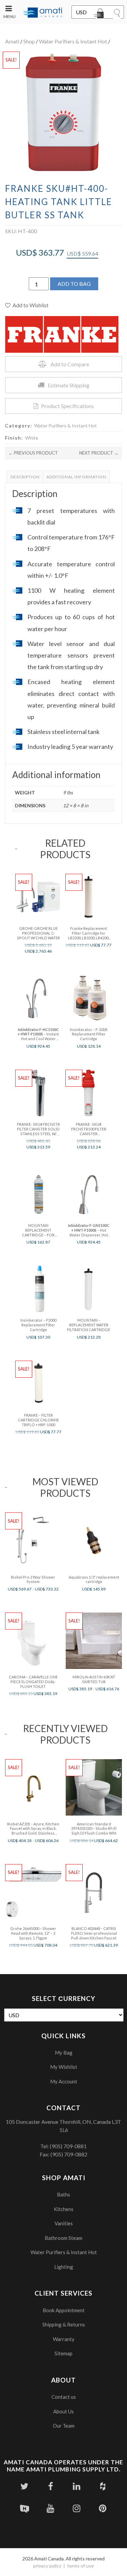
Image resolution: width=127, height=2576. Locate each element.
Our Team (64, 2426)
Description (25, 477)
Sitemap (63, 2353)
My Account (64, 2081)
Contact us (64, 2397)
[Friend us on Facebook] (51, 2486)
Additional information (76, 477)
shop (29, 41)
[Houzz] (103, 2486)
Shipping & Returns (64, 2324)
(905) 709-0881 (68, 2146)
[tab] (25, 477)
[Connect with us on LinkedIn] (77, 2486)
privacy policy (47, 2566)
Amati (12, 41)
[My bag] (100, 15)
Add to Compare (70, 364)
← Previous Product (33, 453)
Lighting (64, 2267)
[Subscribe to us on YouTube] (51, 2508)
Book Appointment (64, 2310)
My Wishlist (64, 2067)
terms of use (80, 2566)
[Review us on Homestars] (25, 2508)
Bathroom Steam (63, 2238)
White (32, 438)
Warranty (64, 2339)
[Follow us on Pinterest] (103, 2508)
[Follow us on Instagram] (77, 2508)
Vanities (64, 2223)
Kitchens (64, 2209)
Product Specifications (67, 406)
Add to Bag (74, 284)
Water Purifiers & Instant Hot (73, 41)
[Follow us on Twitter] (25, 2486)
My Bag (64, 2053)
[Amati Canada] (43, 13)
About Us (63, 2411)
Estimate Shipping (69, 385)
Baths (63, 2194)
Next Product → (99, 453)
